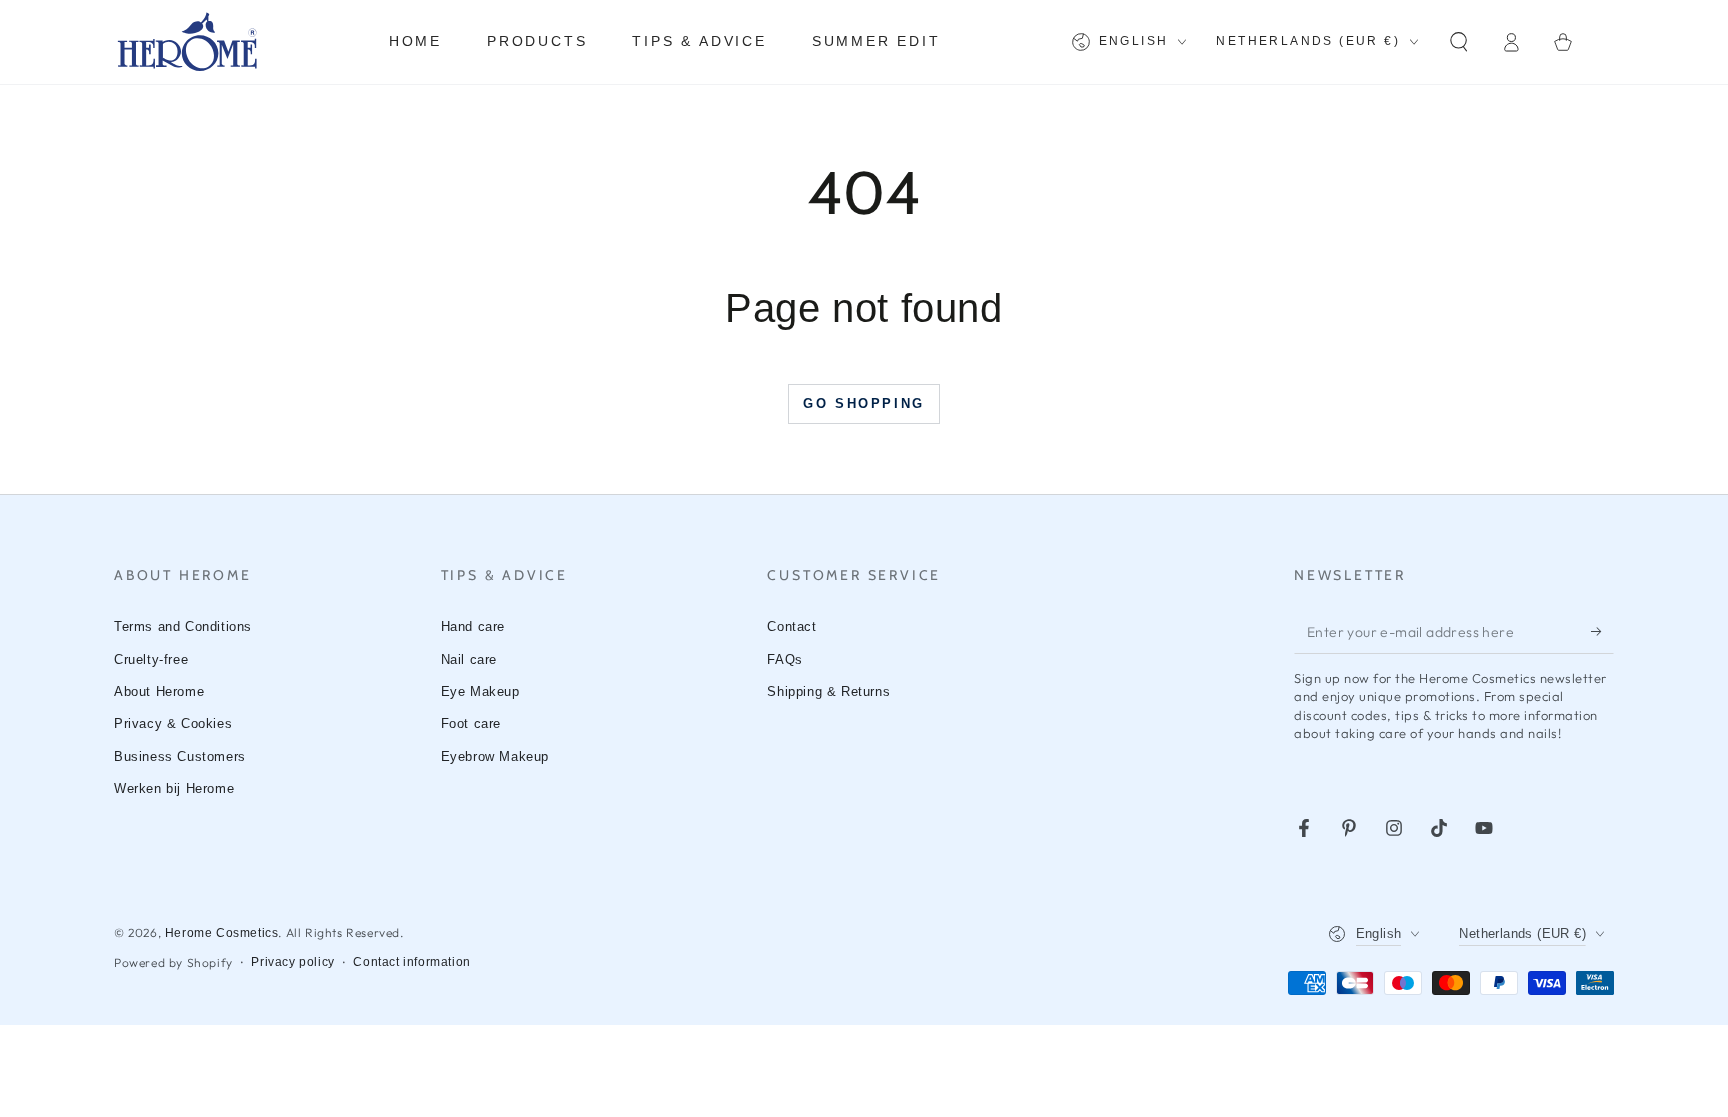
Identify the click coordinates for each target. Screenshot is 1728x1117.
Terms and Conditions (183, 626)
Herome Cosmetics (222, 933)
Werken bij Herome (174, 788)
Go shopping (864, 403)
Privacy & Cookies (173, 723)
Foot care (471, 723)
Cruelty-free (151, 659)
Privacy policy (292, 962)
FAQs (784, 659)
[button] (1459, 42)
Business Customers (180, 756)
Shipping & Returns (828, 691)
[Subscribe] (1602, 631)
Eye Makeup (480, 691)
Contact (791, 626)
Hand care (473, 626)
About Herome (159, 691)
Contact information (411, 962)
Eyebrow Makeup (495, 756)
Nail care (469, 659)
